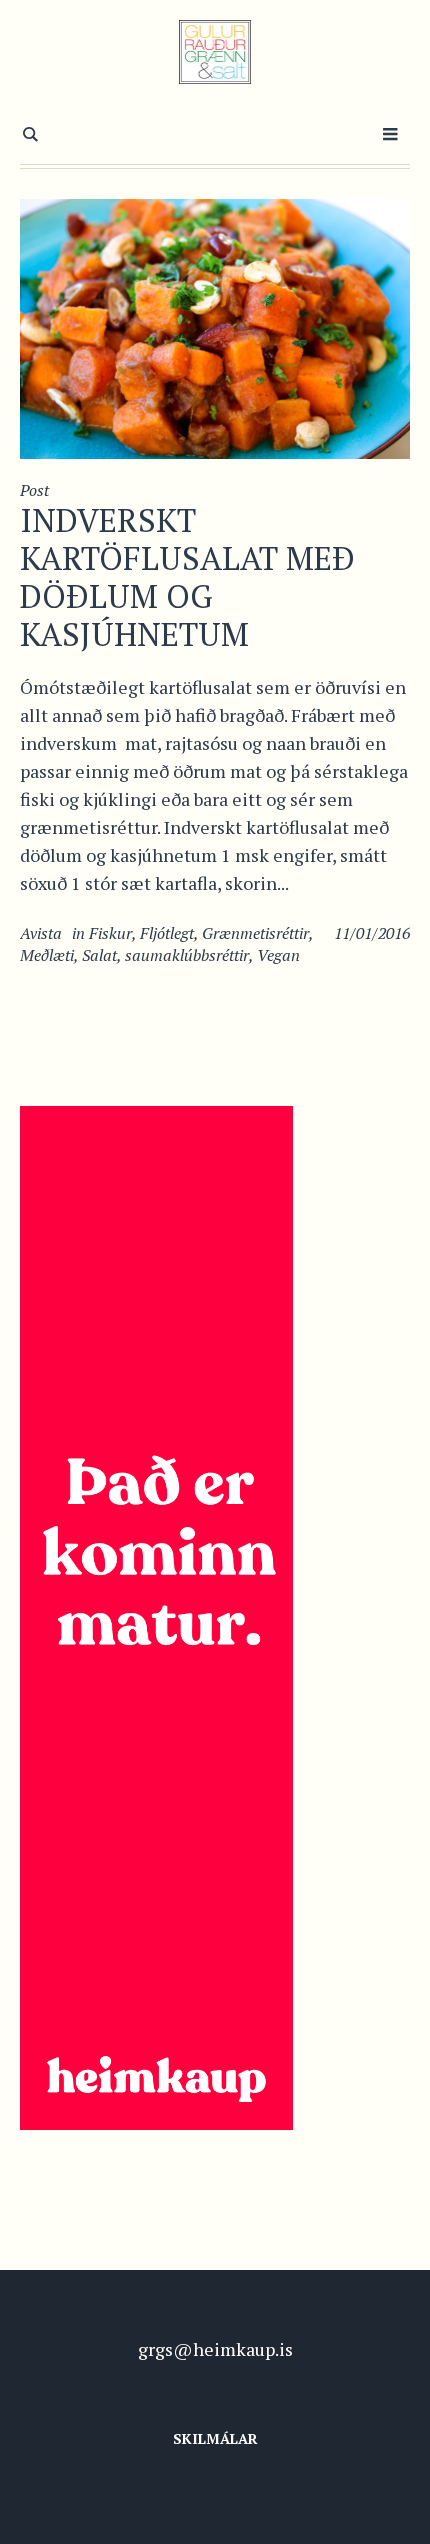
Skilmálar (215, 2438)
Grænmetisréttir (255, 933)
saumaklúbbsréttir (187, 955)
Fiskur (110, 933)
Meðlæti (47, 955)
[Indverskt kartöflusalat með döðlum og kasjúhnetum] (215, 327)
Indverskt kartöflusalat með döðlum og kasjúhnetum (187, 577)
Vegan (278, 955)
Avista (41, 933)
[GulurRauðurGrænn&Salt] (215, 52)
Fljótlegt (167, 933)
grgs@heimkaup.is (215, 2349)
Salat (99, 955)
